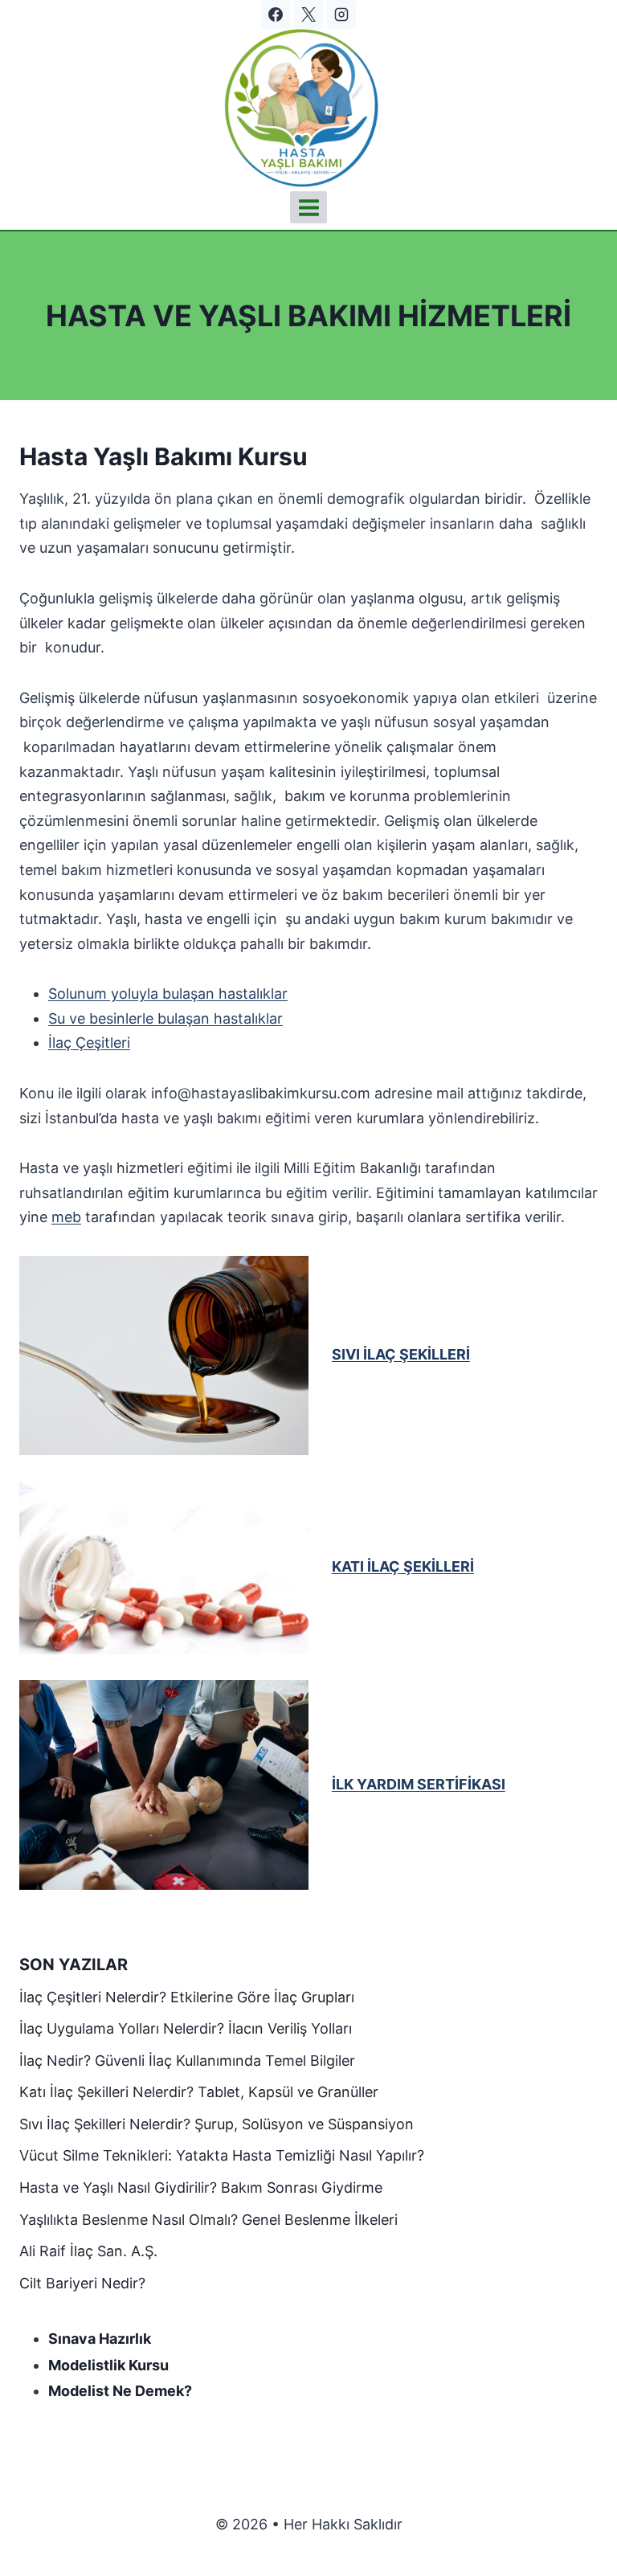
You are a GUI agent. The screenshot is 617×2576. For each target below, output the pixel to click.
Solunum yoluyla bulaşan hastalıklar (168, 994)
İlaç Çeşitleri (89, 1043)
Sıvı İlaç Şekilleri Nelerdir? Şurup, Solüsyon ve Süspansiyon (217, 2124)
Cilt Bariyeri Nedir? (82, 2283)
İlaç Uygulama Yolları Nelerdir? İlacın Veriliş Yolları (186, 2028)
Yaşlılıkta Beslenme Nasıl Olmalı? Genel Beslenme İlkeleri (208, 2220)
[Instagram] (341, 14)
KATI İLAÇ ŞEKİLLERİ (403, 1566)
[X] (308, 14)
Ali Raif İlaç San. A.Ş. (88, 2251)
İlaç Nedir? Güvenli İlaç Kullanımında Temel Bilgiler (187, 2061)
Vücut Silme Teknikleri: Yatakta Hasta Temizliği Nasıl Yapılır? (222, 2155)
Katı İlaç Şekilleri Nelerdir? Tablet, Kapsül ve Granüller (199, 2092)
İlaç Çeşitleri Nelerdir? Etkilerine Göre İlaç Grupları (187, 1997)
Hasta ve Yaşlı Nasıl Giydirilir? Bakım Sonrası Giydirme (201, 2188)
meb (66, 1217)
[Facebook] (276, 14)
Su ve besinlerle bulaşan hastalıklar (165, 1018)
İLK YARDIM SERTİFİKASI (419, 1784)
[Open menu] (308, 207)
